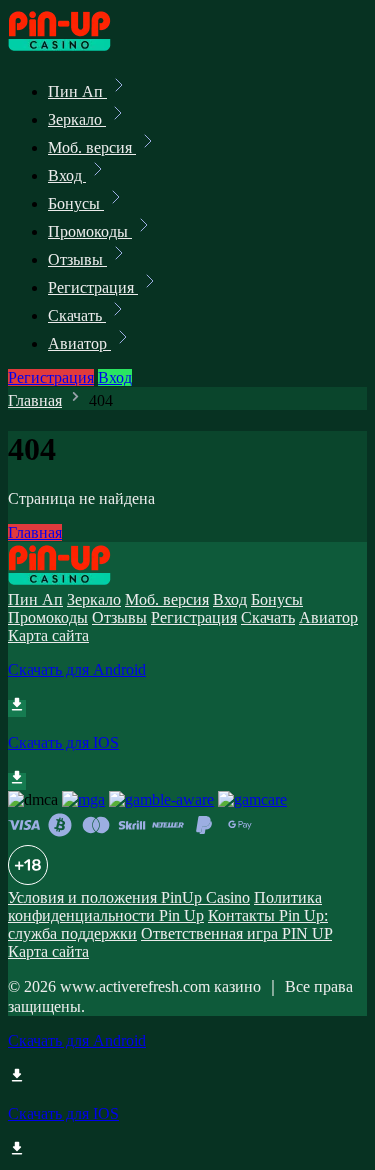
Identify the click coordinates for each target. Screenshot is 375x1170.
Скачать (77, 315)
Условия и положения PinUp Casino (129, 897)
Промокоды (90, 231)
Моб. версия (92, 147)
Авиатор (79, 343)
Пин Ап (77, 91)
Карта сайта (48, 635)
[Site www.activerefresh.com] (76, 47)
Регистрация (93, 287)
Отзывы (77, 259)
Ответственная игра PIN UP (236, 933)
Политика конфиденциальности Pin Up (165, 906)
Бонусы (76, 203)
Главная (35, 400)
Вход (67, 175)
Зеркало (77, 119)
